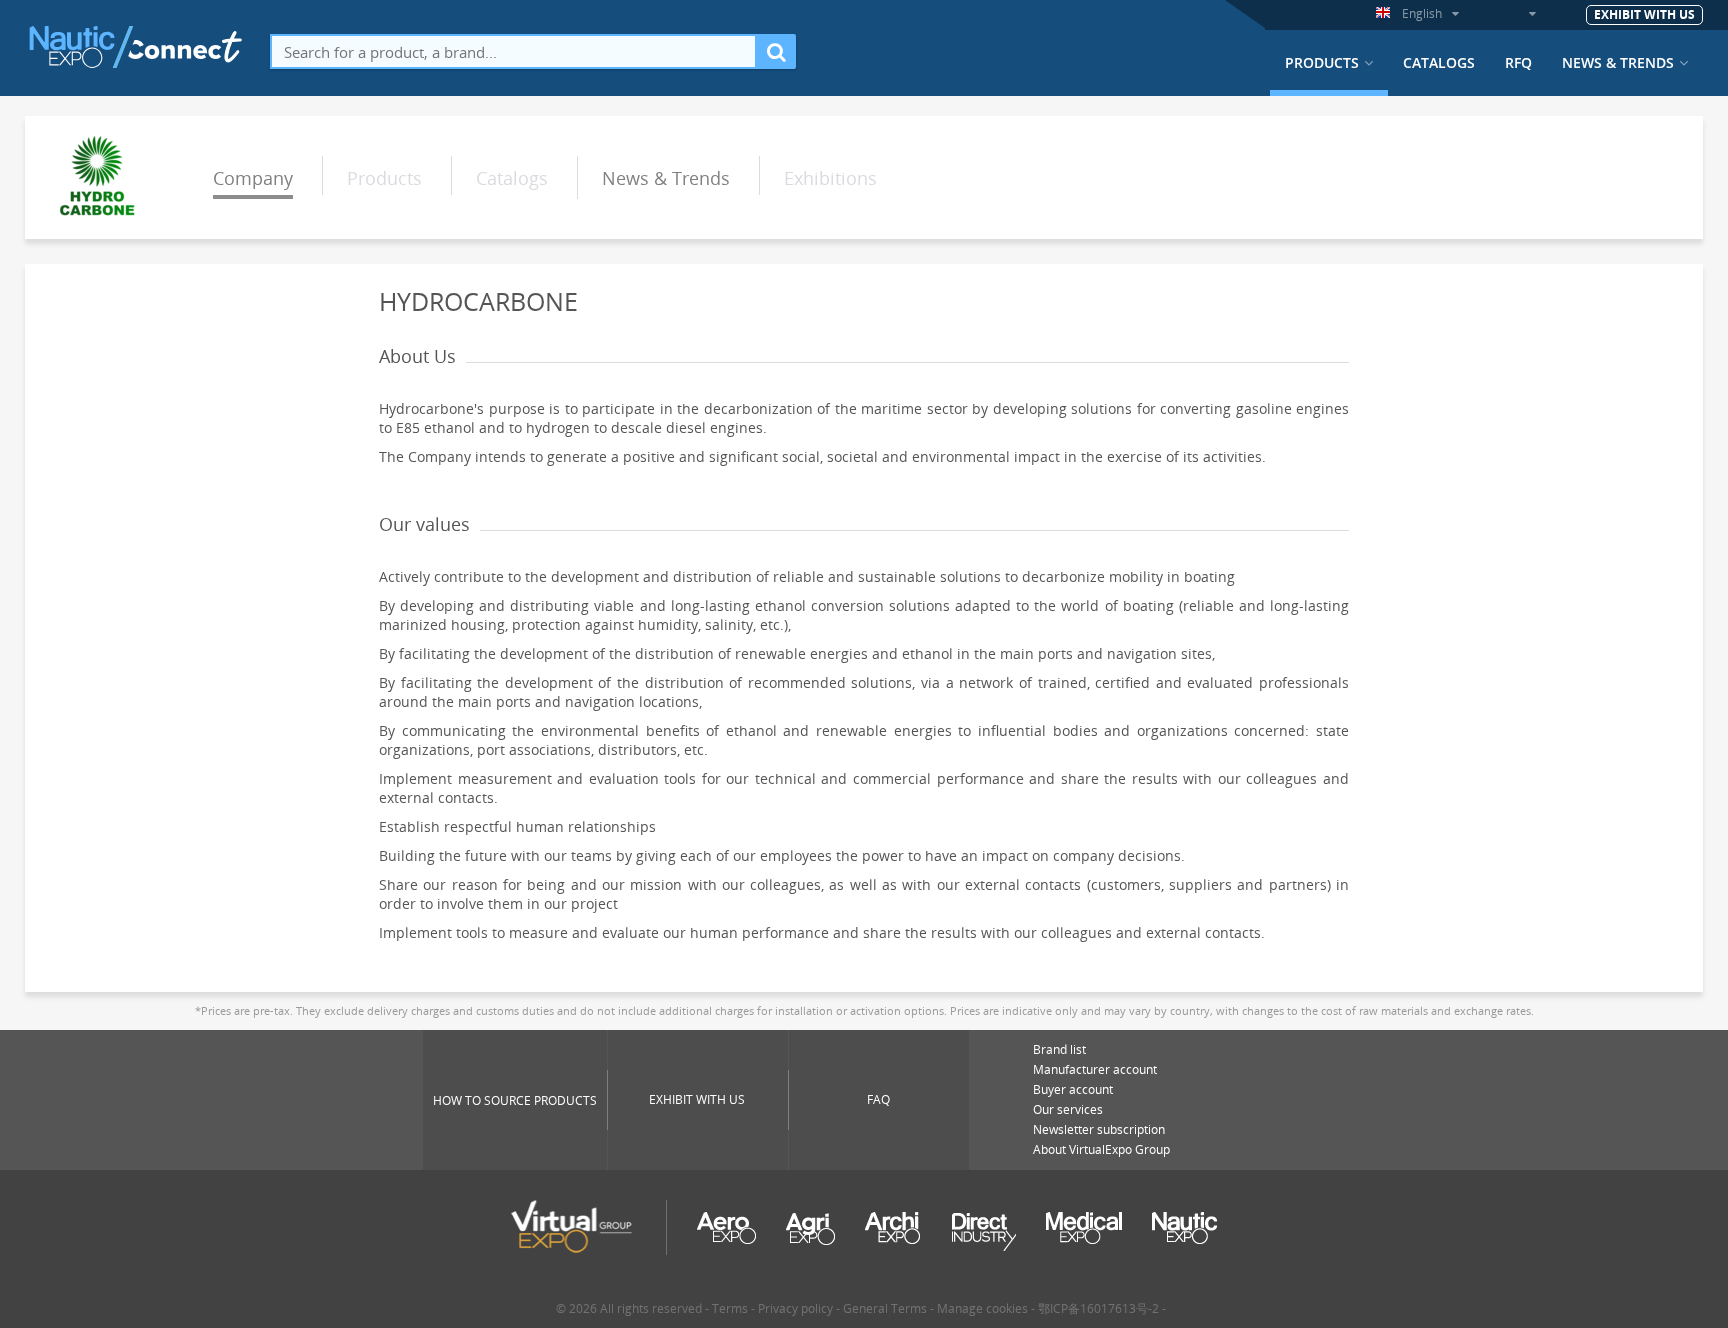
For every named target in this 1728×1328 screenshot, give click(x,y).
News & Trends (1618, 63)
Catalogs (1439, 63)
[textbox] (513, 51)
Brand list (1059, 1049)
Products (1322, 63)
